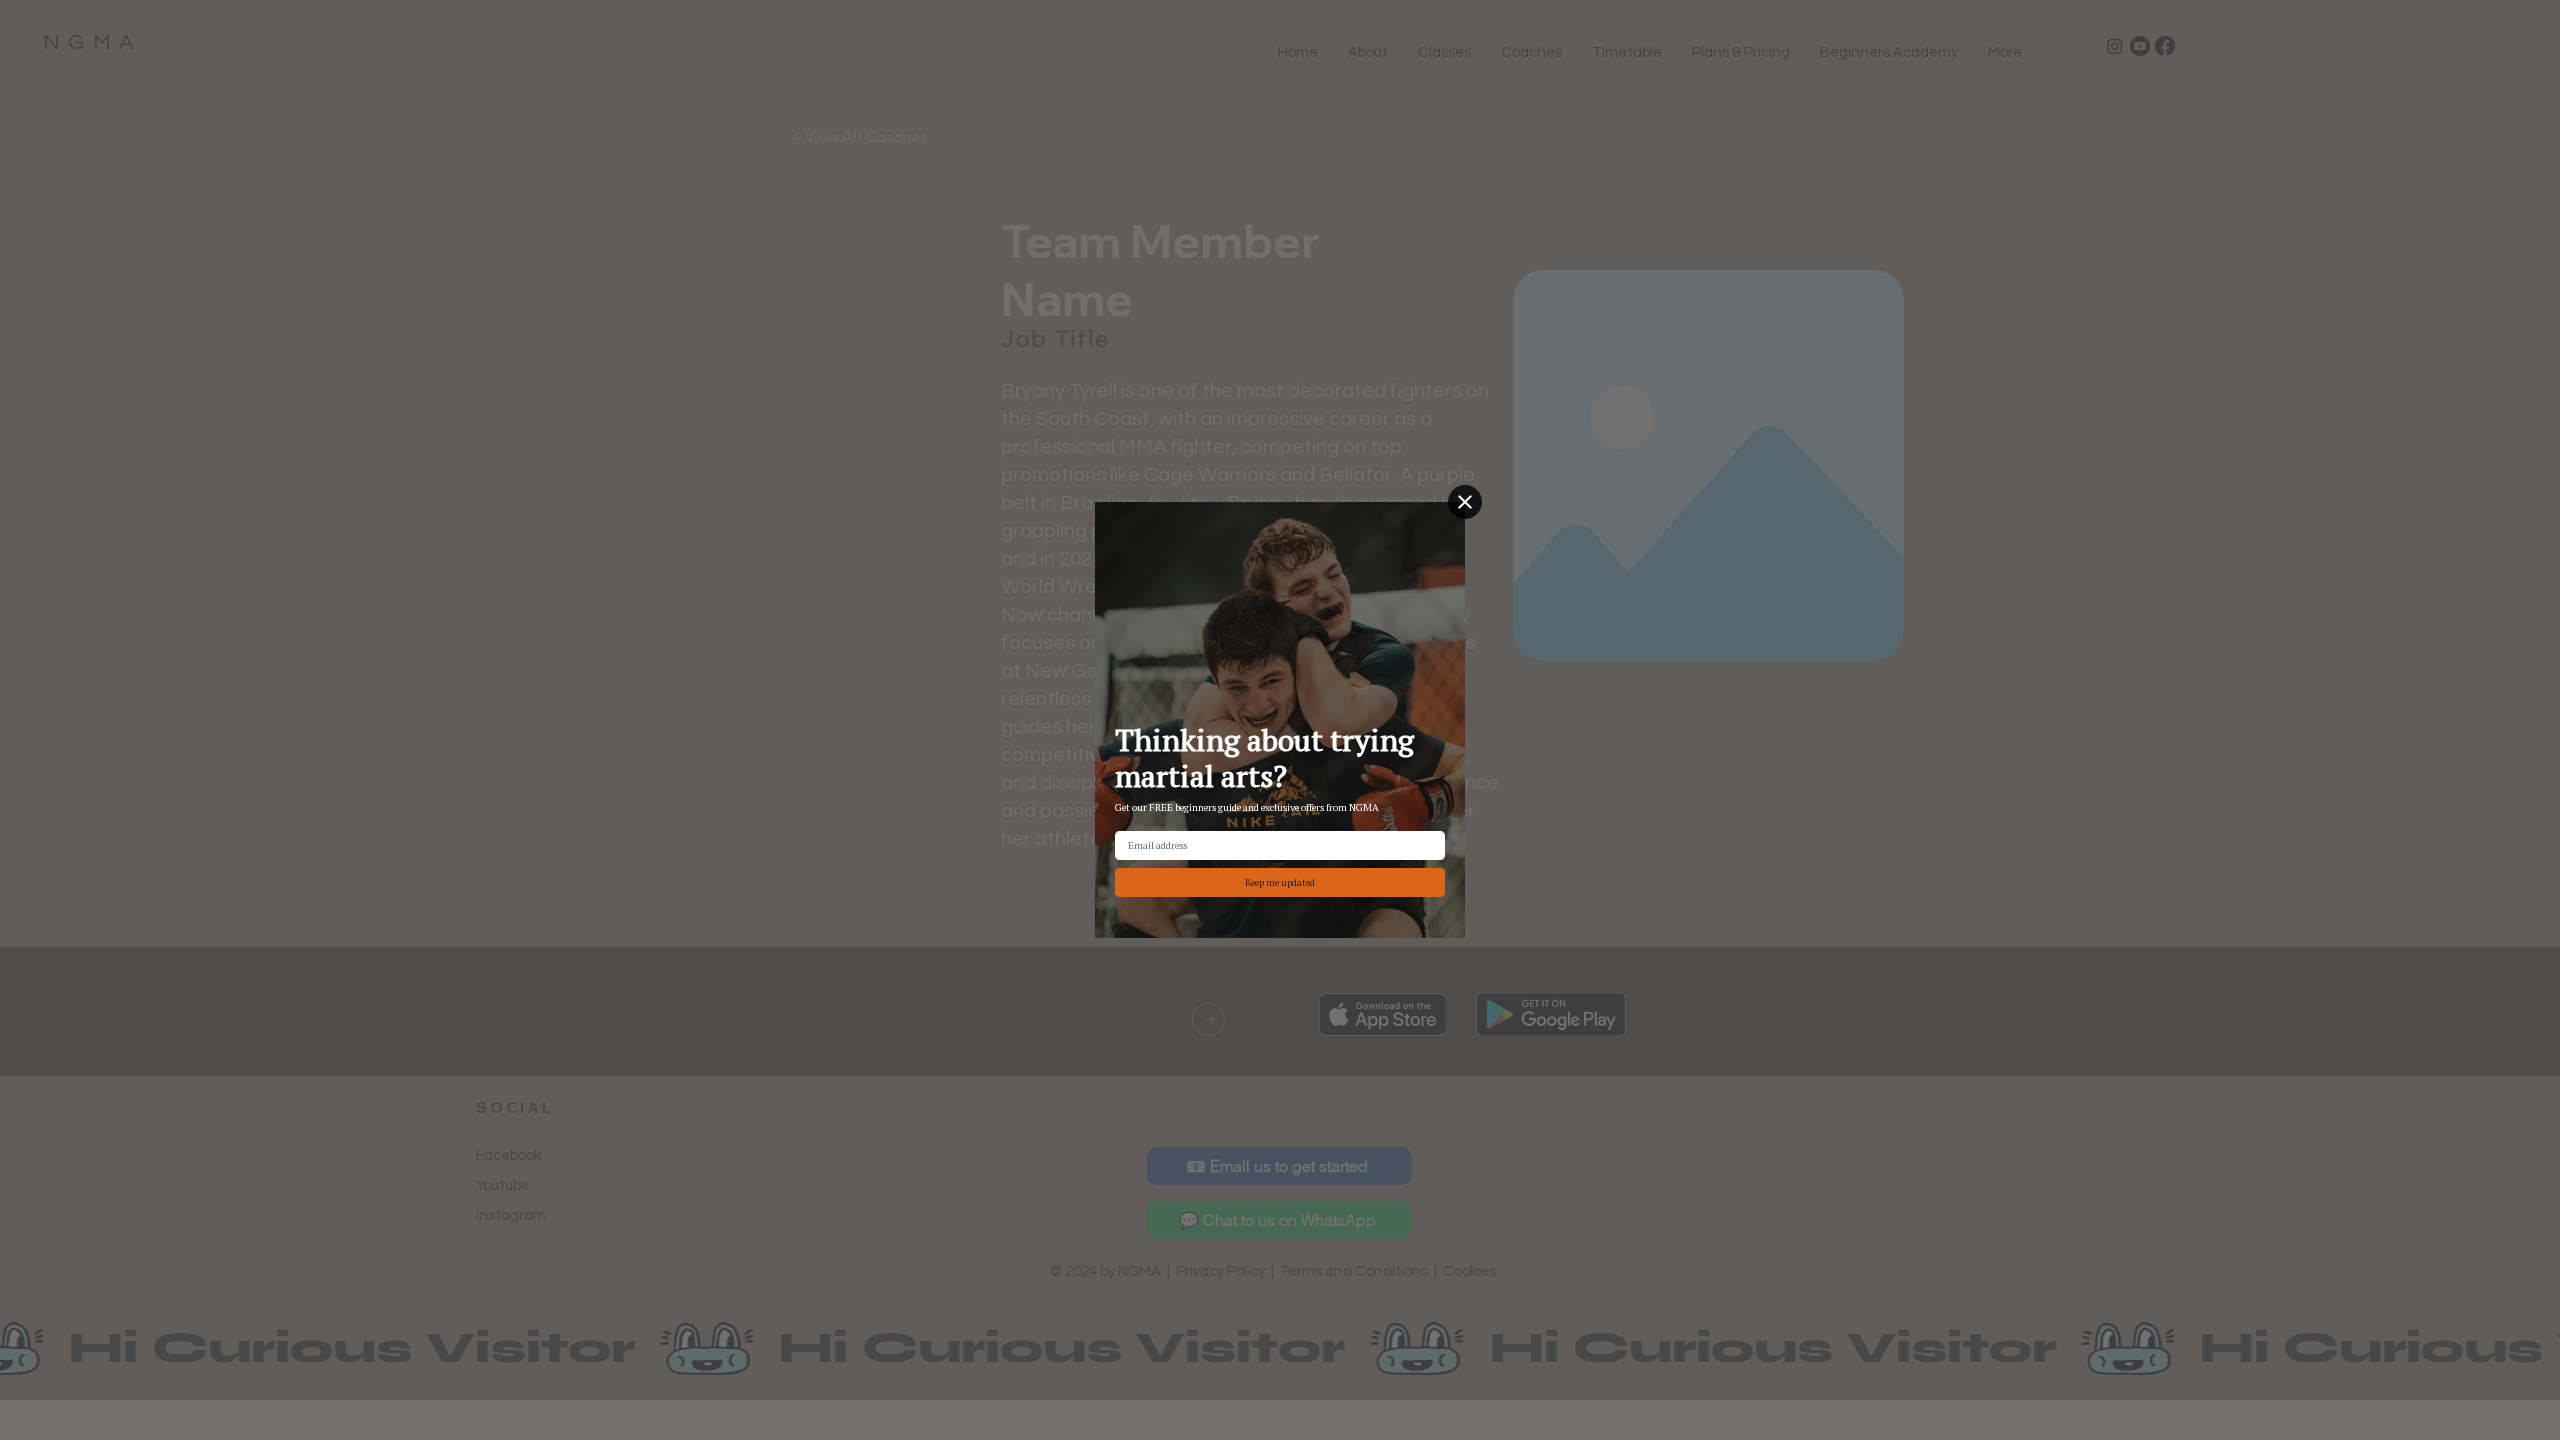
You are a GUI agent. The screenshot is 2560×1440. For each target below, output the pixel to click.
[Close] (1465, 502)
